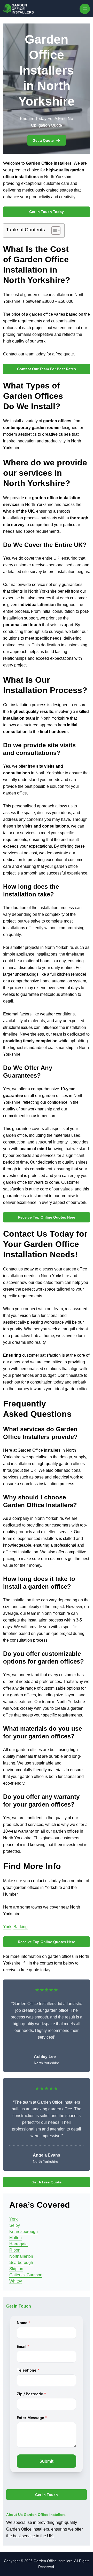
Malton (16, 2238)
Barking (21, 1927)
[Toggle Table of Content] (53, 230)
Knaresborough (24, 2232)
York (7, 1927)
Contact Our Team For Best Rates (47, 369)
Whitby (16, 2281)
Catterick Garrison (26, 2275)
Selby (15, 2225)
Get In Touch (47, 2495)
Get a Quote (43, 140)
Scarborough (21, 2263)
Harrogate (18, 2244)
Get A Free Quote (47, 2182)
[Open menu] (85, 9)
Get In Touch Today (47, 212)
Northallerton (21, 2256)
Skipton (16, 2269)
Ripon (15, 2250)
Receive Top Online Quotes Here (47, 1217)
